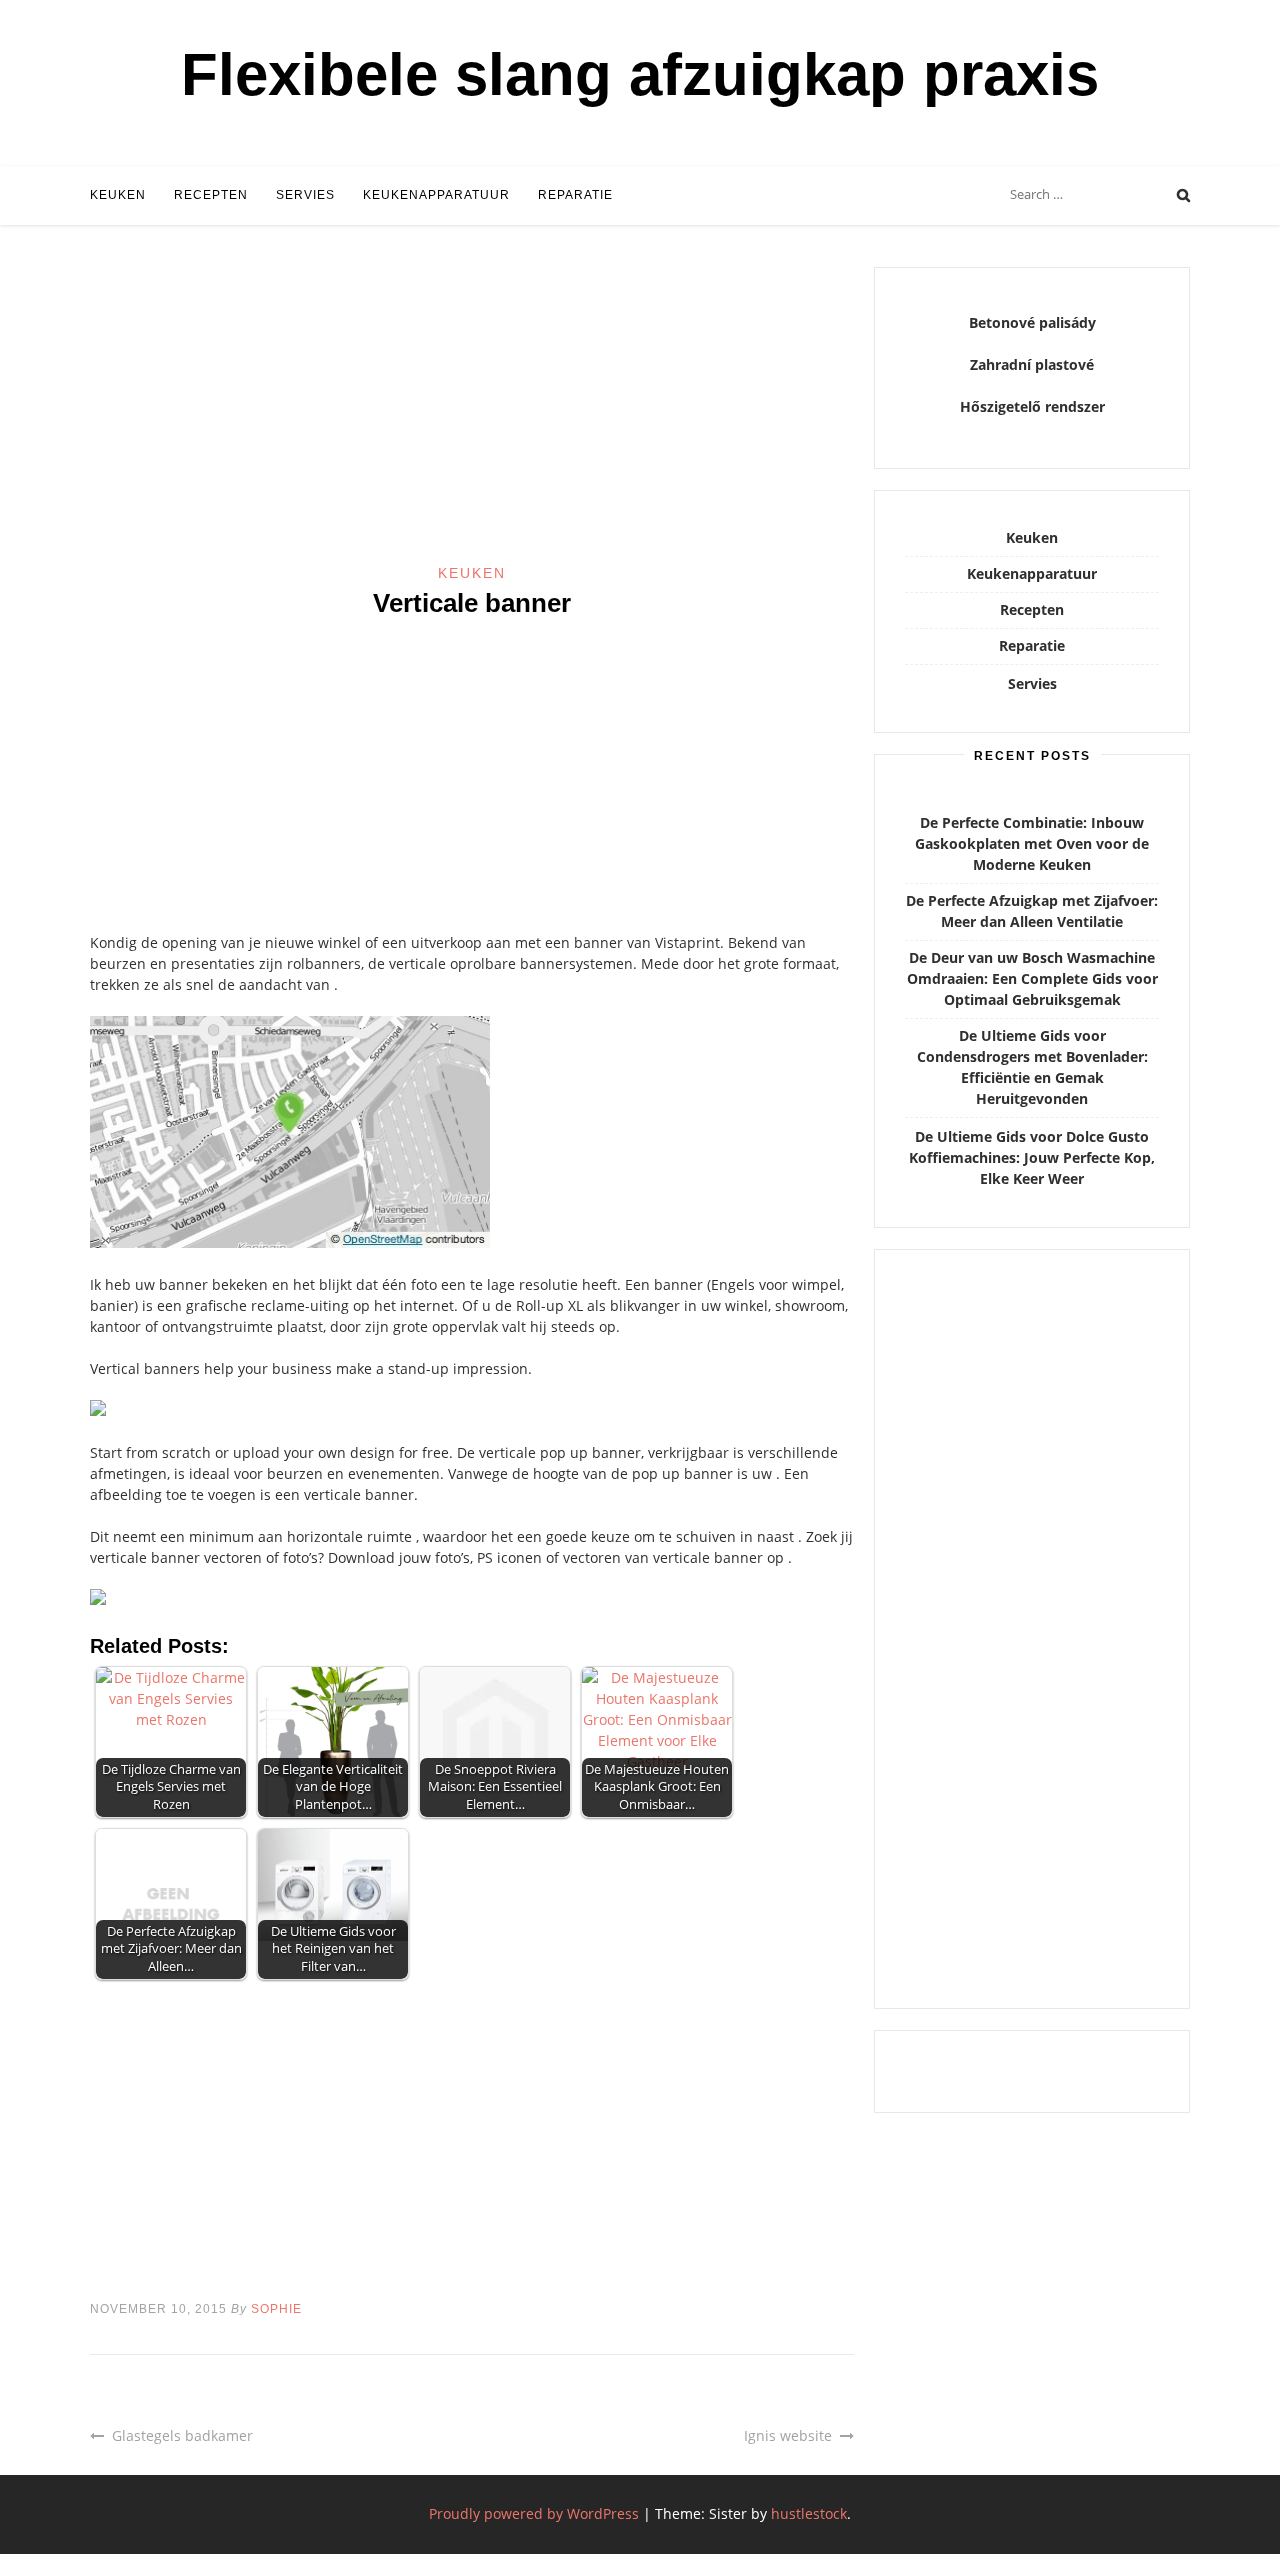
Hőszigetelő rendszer (1032, 406)
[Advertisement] (472, 415)
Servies (305, 195)
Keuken (118, 195)
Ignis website (788, 2435)
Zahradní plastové (1032, 364)
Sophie (276, 2309)
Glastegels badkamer (182, 2435)
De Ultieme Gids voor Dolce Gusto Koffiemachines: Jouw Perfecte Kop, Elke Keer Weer (1032, 1157)
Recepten (211, 195)
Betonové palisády (1032, 322)
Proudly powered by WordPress (534, 2513)
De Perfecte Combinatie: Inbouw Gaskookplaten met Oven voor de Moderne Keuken (1032, 843)
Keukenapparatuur (436, 195)
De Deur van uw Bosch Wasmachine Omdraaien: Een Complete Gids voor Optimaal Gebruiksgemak (1032, 978)
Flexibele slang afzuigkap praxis (640, 74)
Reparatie (575, 195)
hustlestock (809, 2513)
